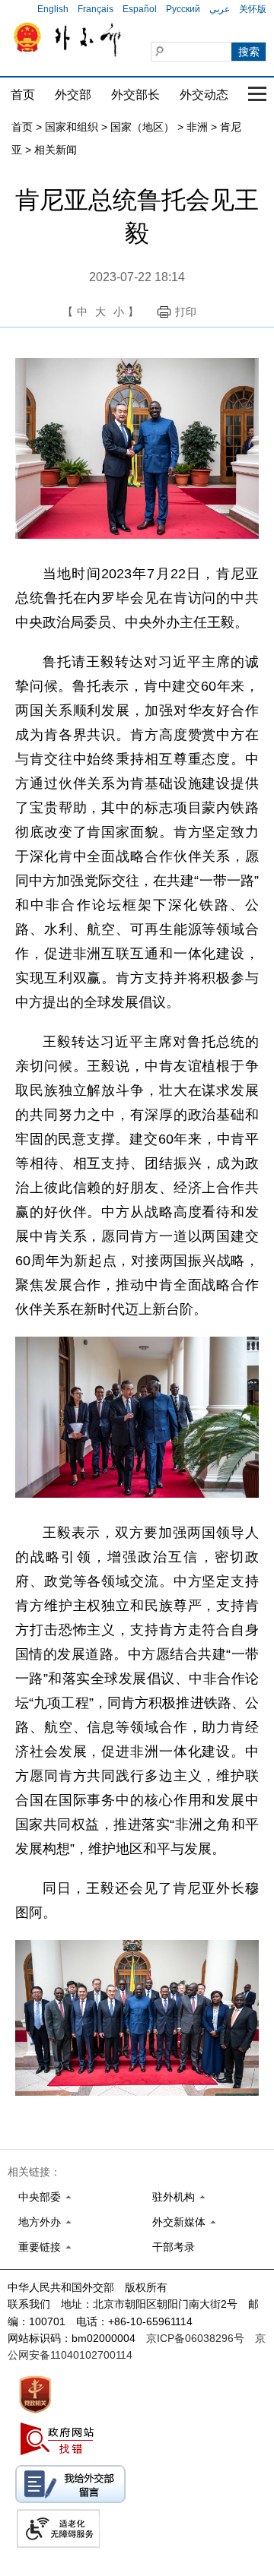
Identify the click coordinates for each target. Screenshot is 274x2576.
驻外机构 (174, 2197)
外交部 (73, 95)
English (53, 9)
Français (96, 9)
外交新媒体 (179, 2222)
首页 (23, 95)
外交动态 (204, 95)
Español (140, 9)
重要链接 (40, 2247)
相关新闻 (56, 150)
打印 (186, 312)
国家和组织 (72, 127)
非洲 (197, 127)
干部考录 (174, 2247)
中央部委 (40, 2197)
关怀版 (253, 9)
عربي (220, 9)
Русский (183, 9)
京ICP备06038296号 (195, 2338)
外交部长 (135, 95)
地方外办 (40, 2222)
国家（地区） (142, 127)
